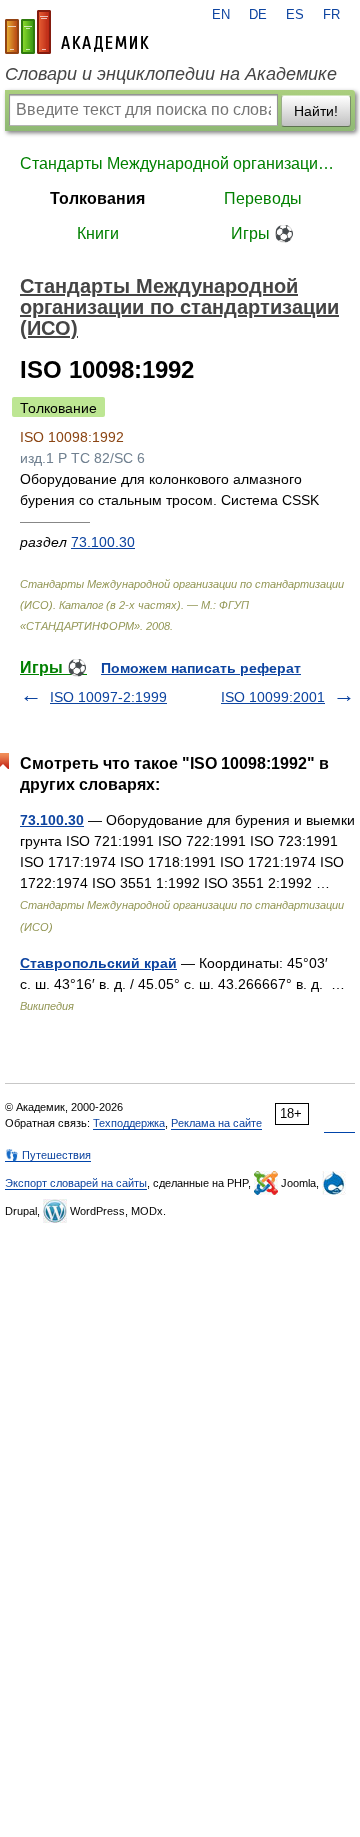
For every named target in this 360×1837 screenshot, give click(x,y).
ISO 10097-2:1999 (108, 697)
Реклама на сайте (216, 1123)
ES (295, 15)
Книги (98, 233)
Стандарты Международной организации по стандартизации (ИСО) (180, 163)
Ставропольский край (98, 963)
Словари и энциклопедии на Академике (171, 74)
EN (221, 15)
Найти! (316, 111)
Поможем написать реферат (201, 668)
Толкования (97, 198)
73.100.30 (103, 542)
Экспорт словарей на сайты (76, 1183)
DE (258, 15)
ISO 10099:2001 (273, 697)
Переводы (263, 198)
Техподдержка (129, 1123)
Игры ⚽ (262, 233)
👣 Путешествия (48, 1155)
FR (331, 15)
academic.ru (77, 32)
